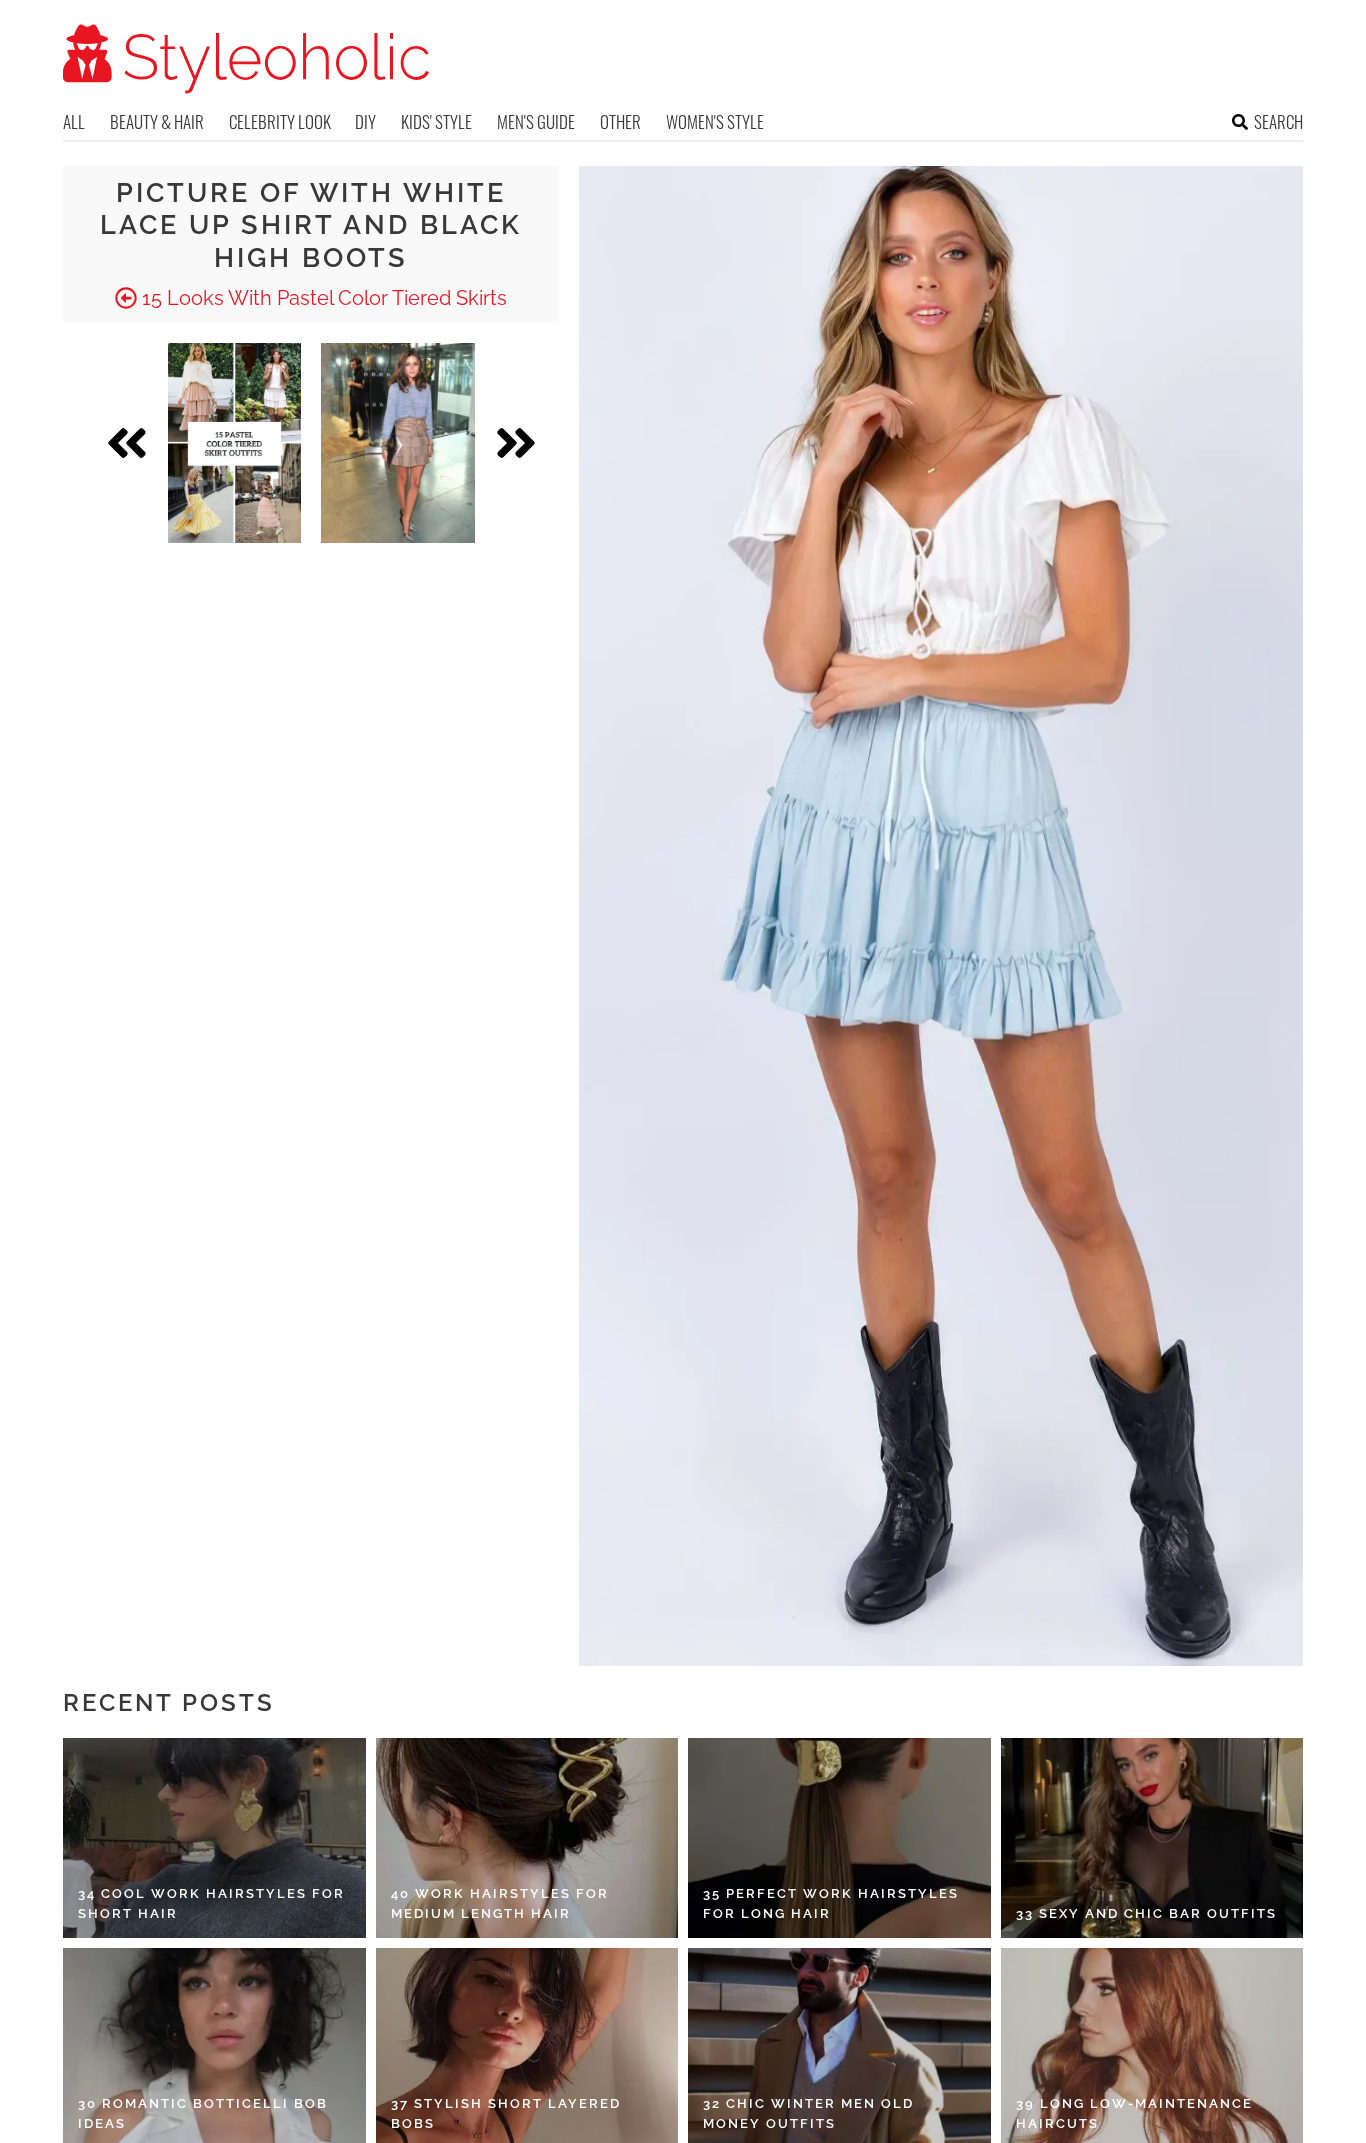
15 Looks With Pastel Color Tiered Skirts (322, 298)
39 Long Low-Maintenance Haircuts (1134, 2113)
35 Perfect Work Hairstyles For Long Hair (831, 1903)
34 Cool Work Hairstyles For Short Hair (211, 1903)
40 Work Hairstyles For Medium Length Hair (500, 1903)
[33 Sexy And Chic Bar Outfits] (1152, 1838)
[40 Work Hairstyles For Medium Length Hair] (527, 1838)
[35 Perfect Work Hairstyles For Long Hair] (839, 1838)
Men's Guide (536, 121)
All (74, 121)
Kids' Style (436, 121)
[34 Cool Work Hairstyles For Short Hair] (214, 1838)
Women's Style (715, 121)
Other (620, 121)
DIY (365, 121)
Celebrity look (280, 121)
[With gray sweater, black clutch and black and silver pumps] (398, 443)
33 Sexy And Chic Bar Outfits (1146, 1913)
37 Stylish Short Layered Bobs (506, 2113)
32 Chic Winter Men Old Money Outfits (808, 2113)
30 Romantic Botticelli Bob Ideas (203, 2113)
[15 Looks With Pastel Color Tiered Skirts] (234, 443)
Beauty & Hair (157, 121)
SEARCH (1278, 121)
